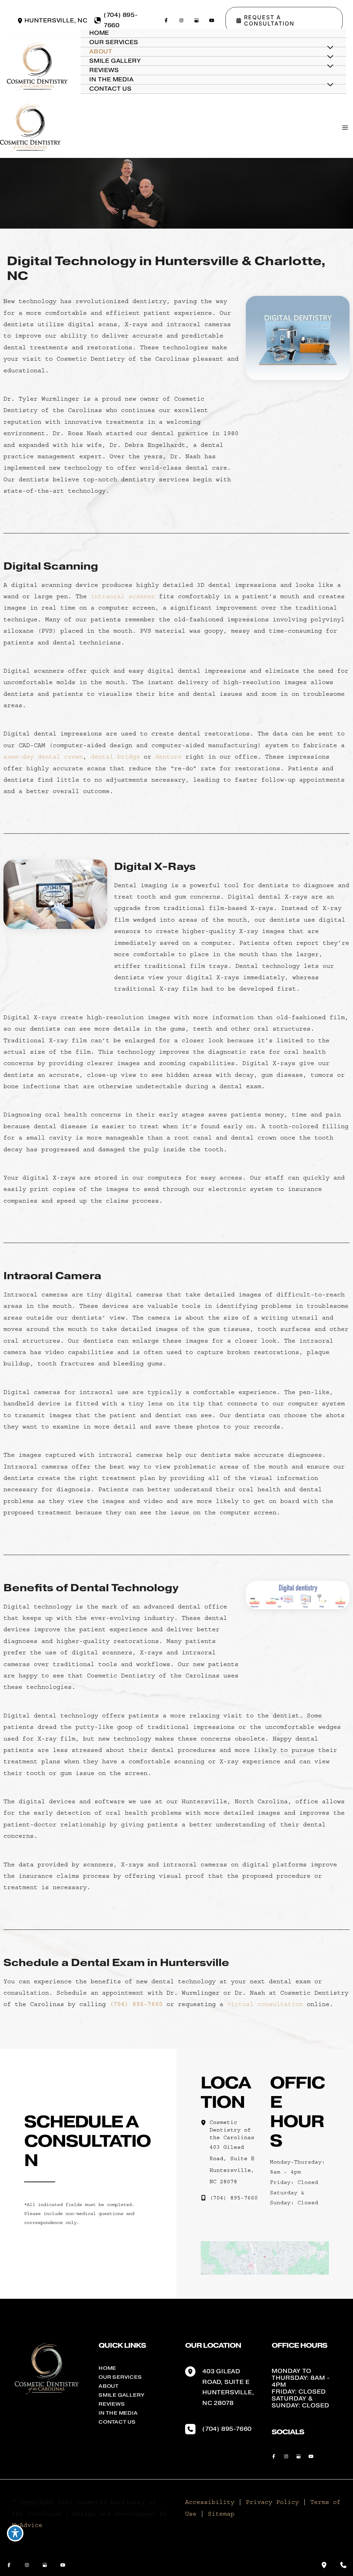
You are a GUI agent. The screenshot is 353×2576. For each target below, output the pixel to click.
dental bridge (115, 757)
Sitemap (221, 2514)
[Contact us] (343, 2565)
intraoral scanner (123, 597)
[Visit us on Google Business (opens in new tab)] (196, 20)
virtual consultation (265, 2004)
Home (107, 2368)
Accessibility (210, 2502)
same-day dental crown (43, 757)
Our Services (120, 2377)
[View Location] (21, 21)
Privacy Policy (272, 2502)
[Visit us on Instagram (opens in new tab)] (181, 20)
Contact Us (117, 2422)
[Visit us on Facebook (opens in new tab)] (166, 20)
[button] (284, 20)
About (109, 2386)
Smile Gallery (122, 2395)
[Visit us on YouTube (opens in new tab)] (212, 20)
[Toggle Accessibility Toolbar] (15, 2533)
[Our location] (324, 2565)
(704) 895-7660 (136, 2004)
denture (168, 757)
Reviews (112, 2404)
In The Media (118, 2413)
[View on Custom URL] (265, 2258)
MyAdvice (27, 2525)
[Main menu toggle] (345, 128)
